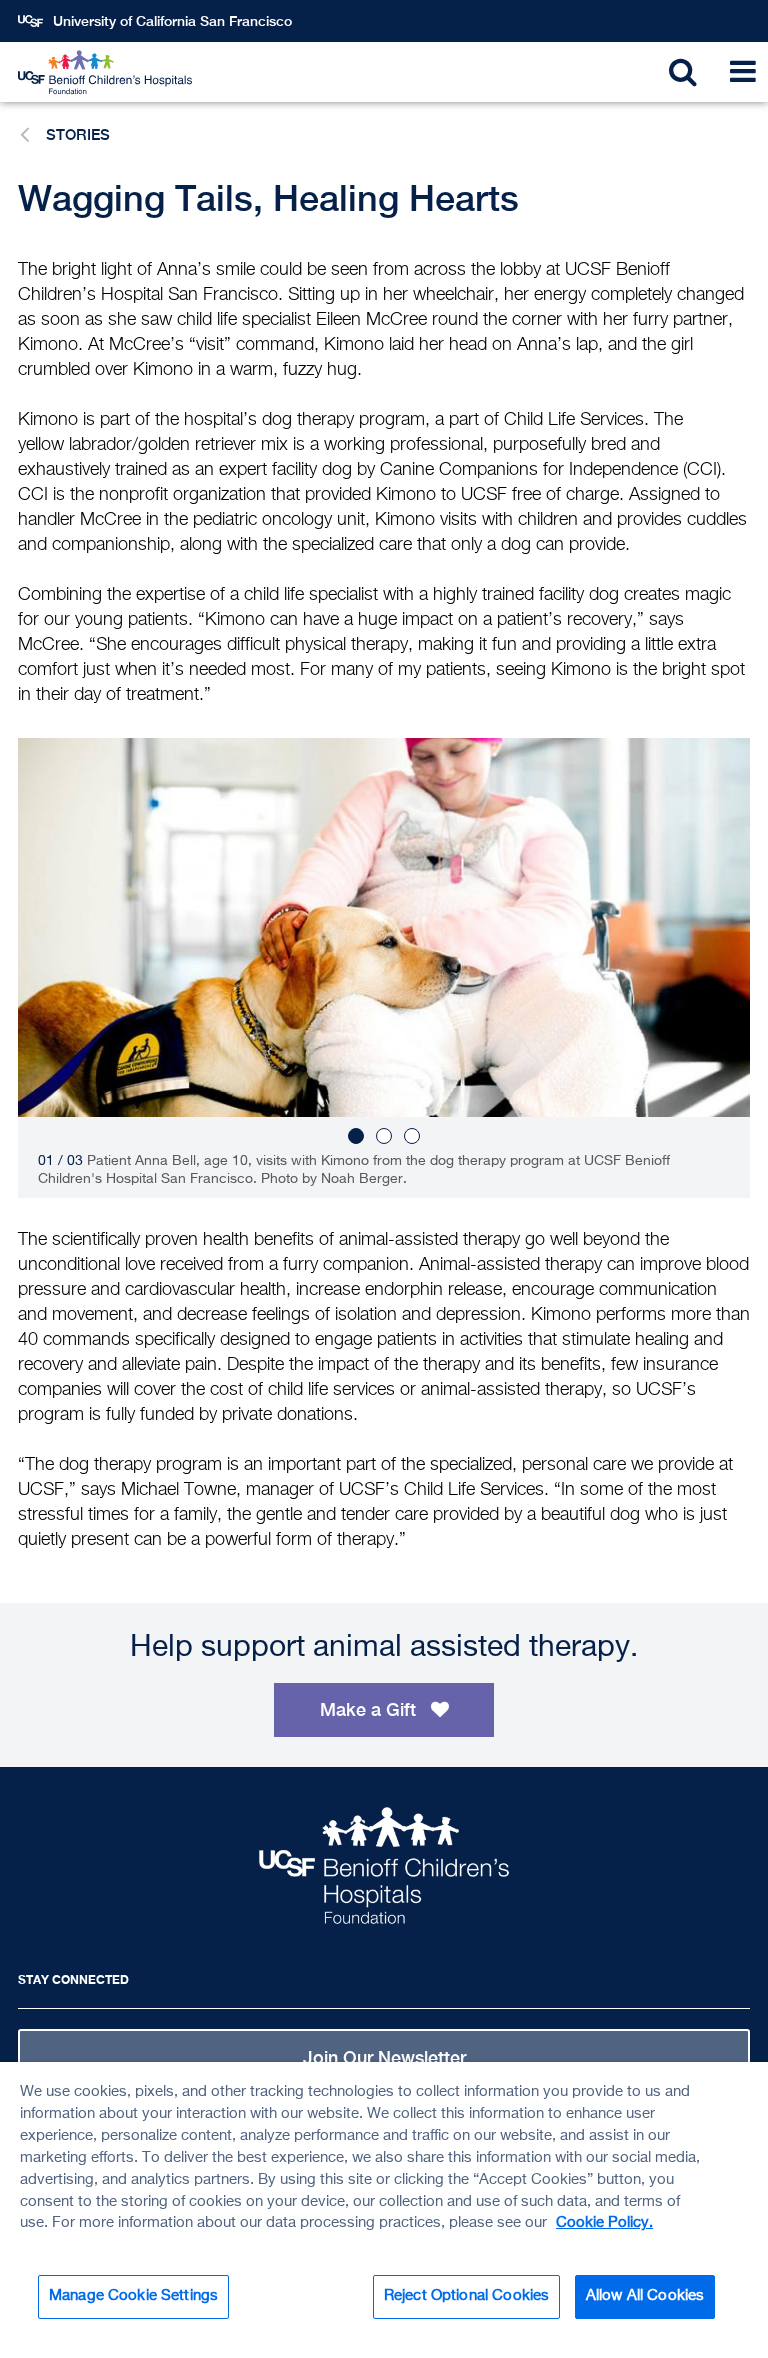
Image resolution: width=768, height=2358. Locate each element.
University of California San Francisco (172, 21)
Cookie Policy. (604, 2223)
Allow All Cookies (645, 2296)
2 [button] (384, 1136)
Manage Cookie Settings (133, 2296)
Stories (78, 134)
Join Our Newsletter (384, 2057)
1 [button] (356, 1136)
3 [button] (412, 1136)
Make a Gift (370, 1709)
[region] (384, 2210)
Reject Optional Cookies (466, 2296)
